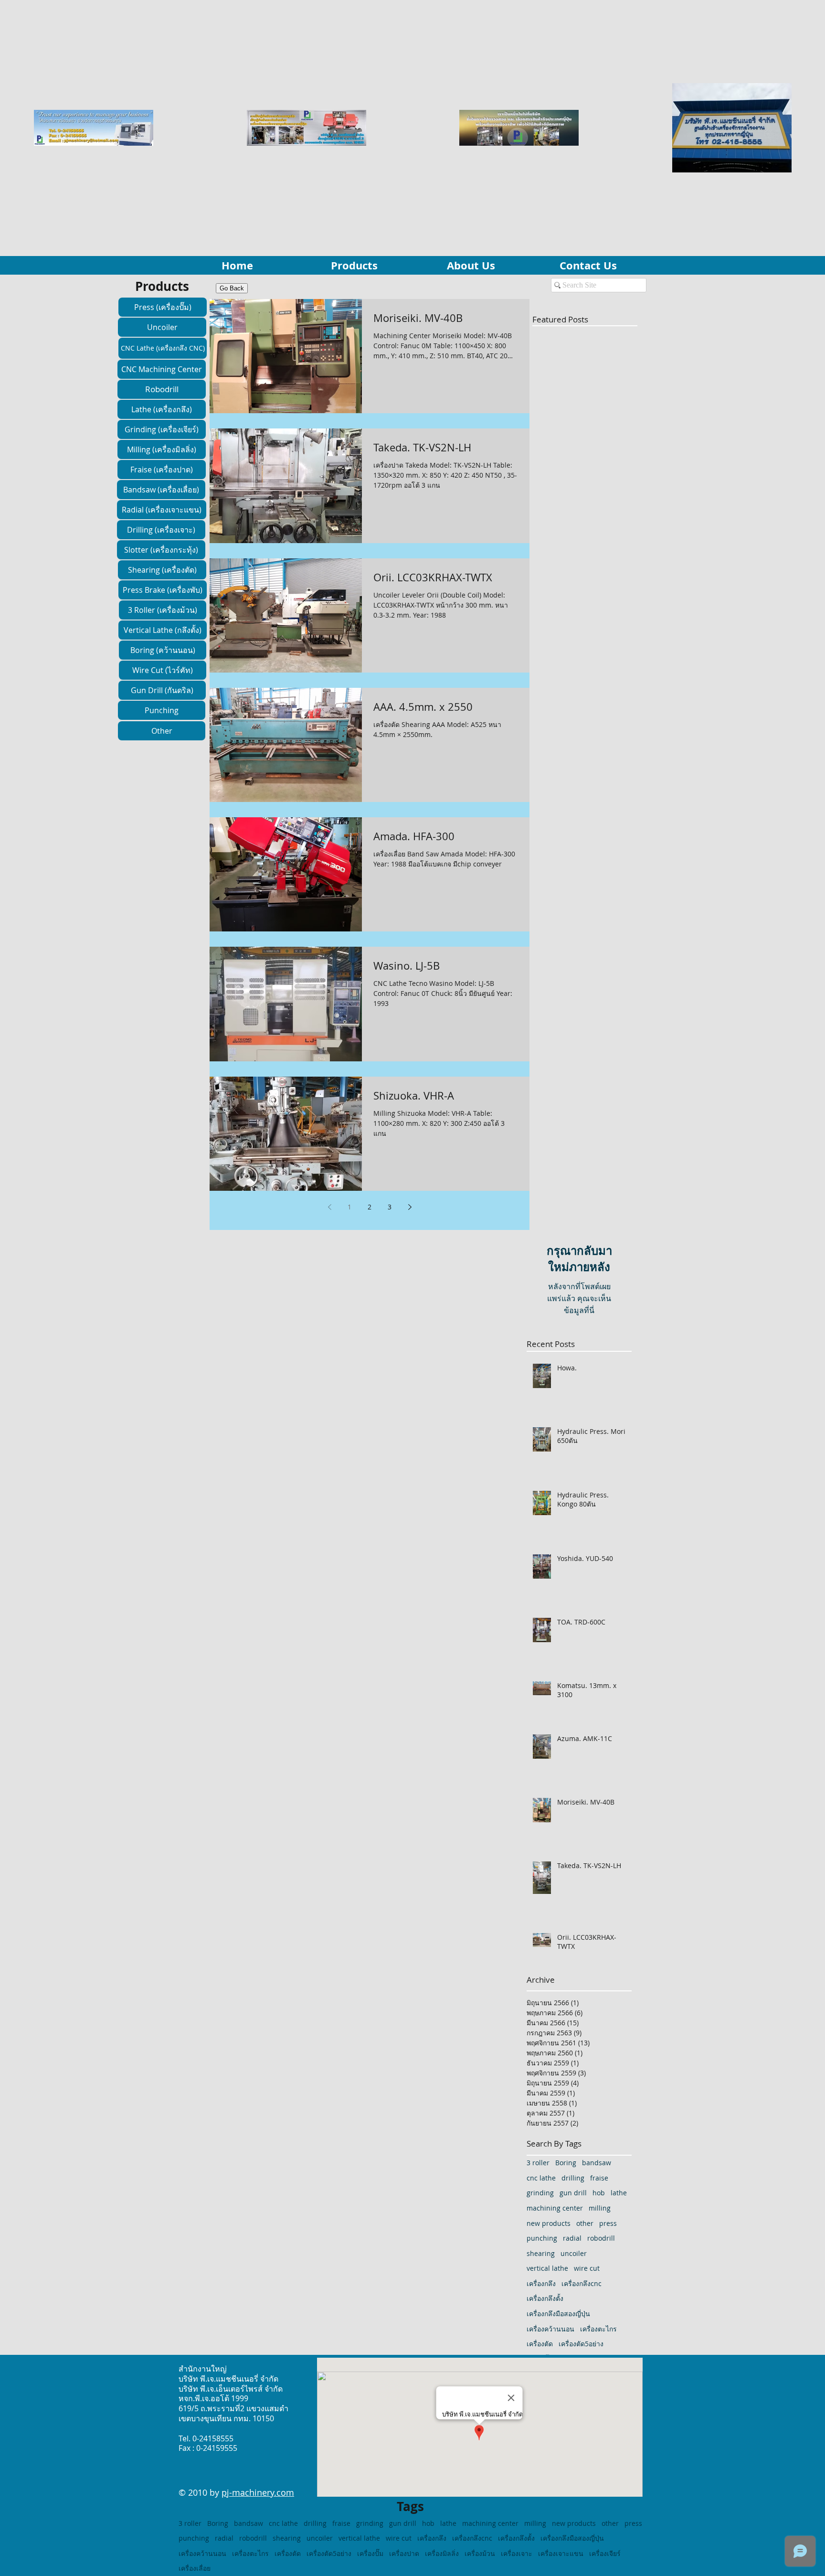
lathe (619, 2193)
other (585, 2223)
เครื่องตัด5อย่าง (581, 2344)
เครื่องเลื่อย (195, 2568)
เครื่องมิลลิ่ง (442, 2553)
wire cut (587, 2268)
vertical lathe (547, 2268)
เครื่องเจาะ (517, 2553)
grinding (540, 2193)
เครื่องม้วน (480, 2553)
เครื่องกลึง (541, 2283)
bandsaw (597, 2163)
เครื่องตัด (540, 2344)
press (608, 2223)
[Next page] (410, 1207)
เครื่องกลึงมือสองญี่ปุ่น (558, 2314)
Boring (566, 2163)
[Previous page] (329, 1207)
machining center (555, 2208)
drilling (573, 2178)
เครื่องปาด (404, 2553)
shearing (541, 2253)
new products (549, 2223)
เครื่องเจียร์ (605, 2553)
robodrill (601, 2238)
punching (542, 2238)
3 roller (538, 2163)
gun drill (573, 2193)
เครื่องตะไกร (598, 2329)
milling (600, 2208)
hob (599, 2193)
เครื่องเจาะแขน (561, 2553)
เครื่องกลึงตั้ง (545, 2298)
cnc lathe (541, 2178)
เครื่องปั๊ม (370, 2553)
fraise (599, 2178)
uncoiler (574, 2253)
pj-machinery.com (258, 2492)
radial (572, 2238)
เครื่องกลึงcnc (582, 2283)
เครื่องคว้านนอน (550, 2329)
